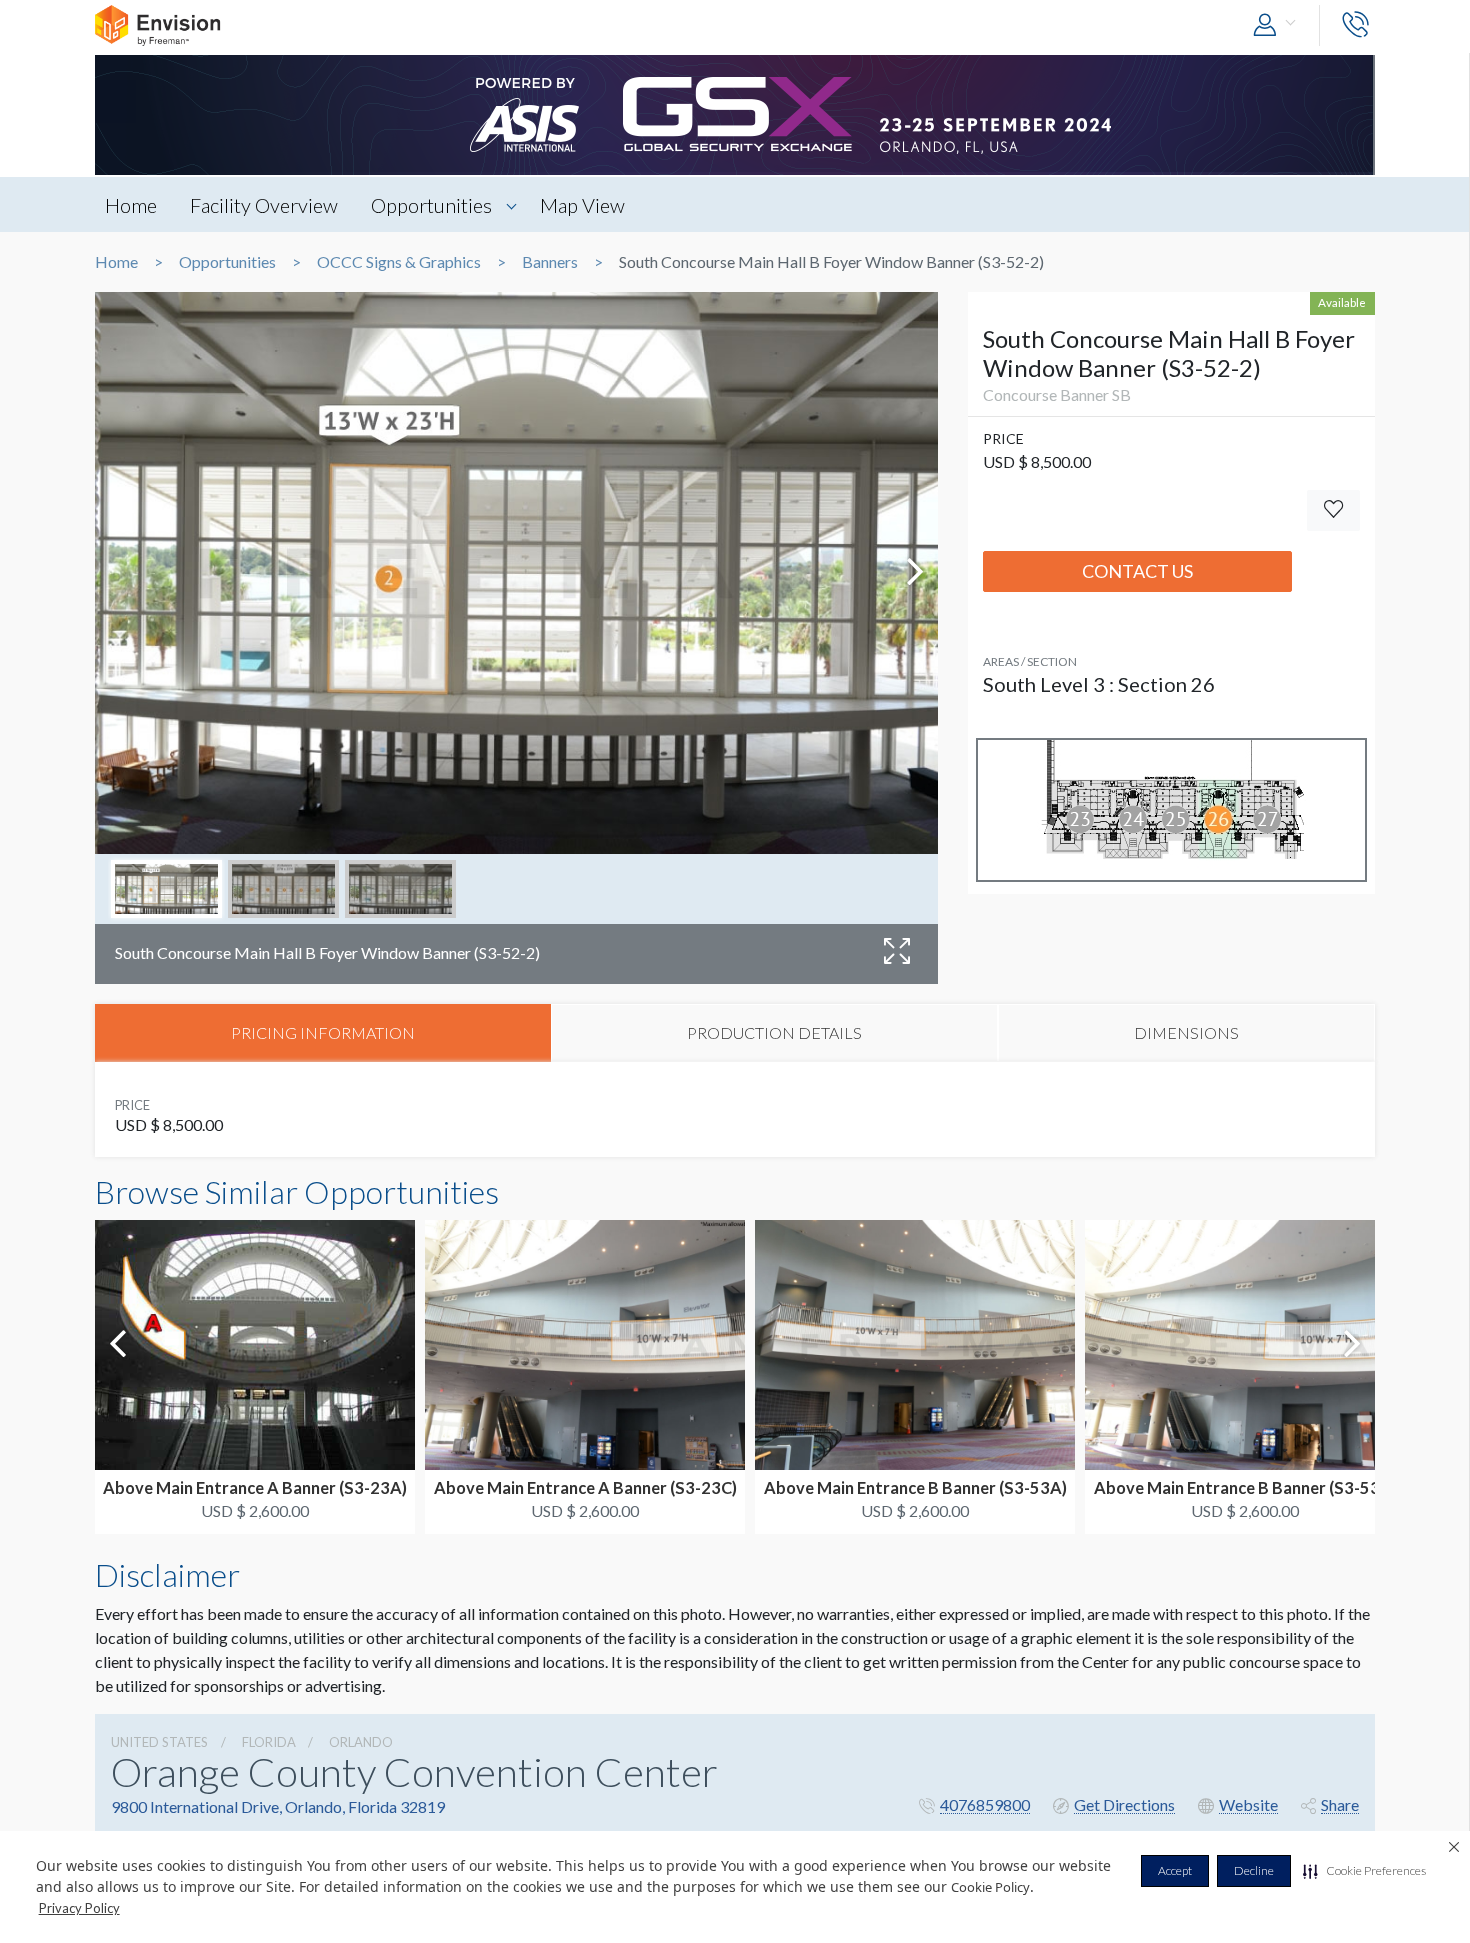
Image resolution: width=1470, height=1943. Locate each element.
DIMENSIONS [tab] (1186, 1032)
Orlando (361, 1742)
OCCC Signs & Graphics (399, 262)
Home (131, 205)
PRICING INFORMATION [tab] (323, 1032)
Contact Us (1137, 571)
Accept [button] (1175, 1870)
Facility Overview (264, 205)
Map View (582, 205)
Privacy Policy (79, 1908)
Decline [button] (1254, 1870)
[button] (1364, 1871)
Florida (269, 1742)
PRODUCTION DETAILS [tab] (774, 1032)
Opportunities (431, 205)
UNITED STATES (159, 1742)
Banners (550, 262)
